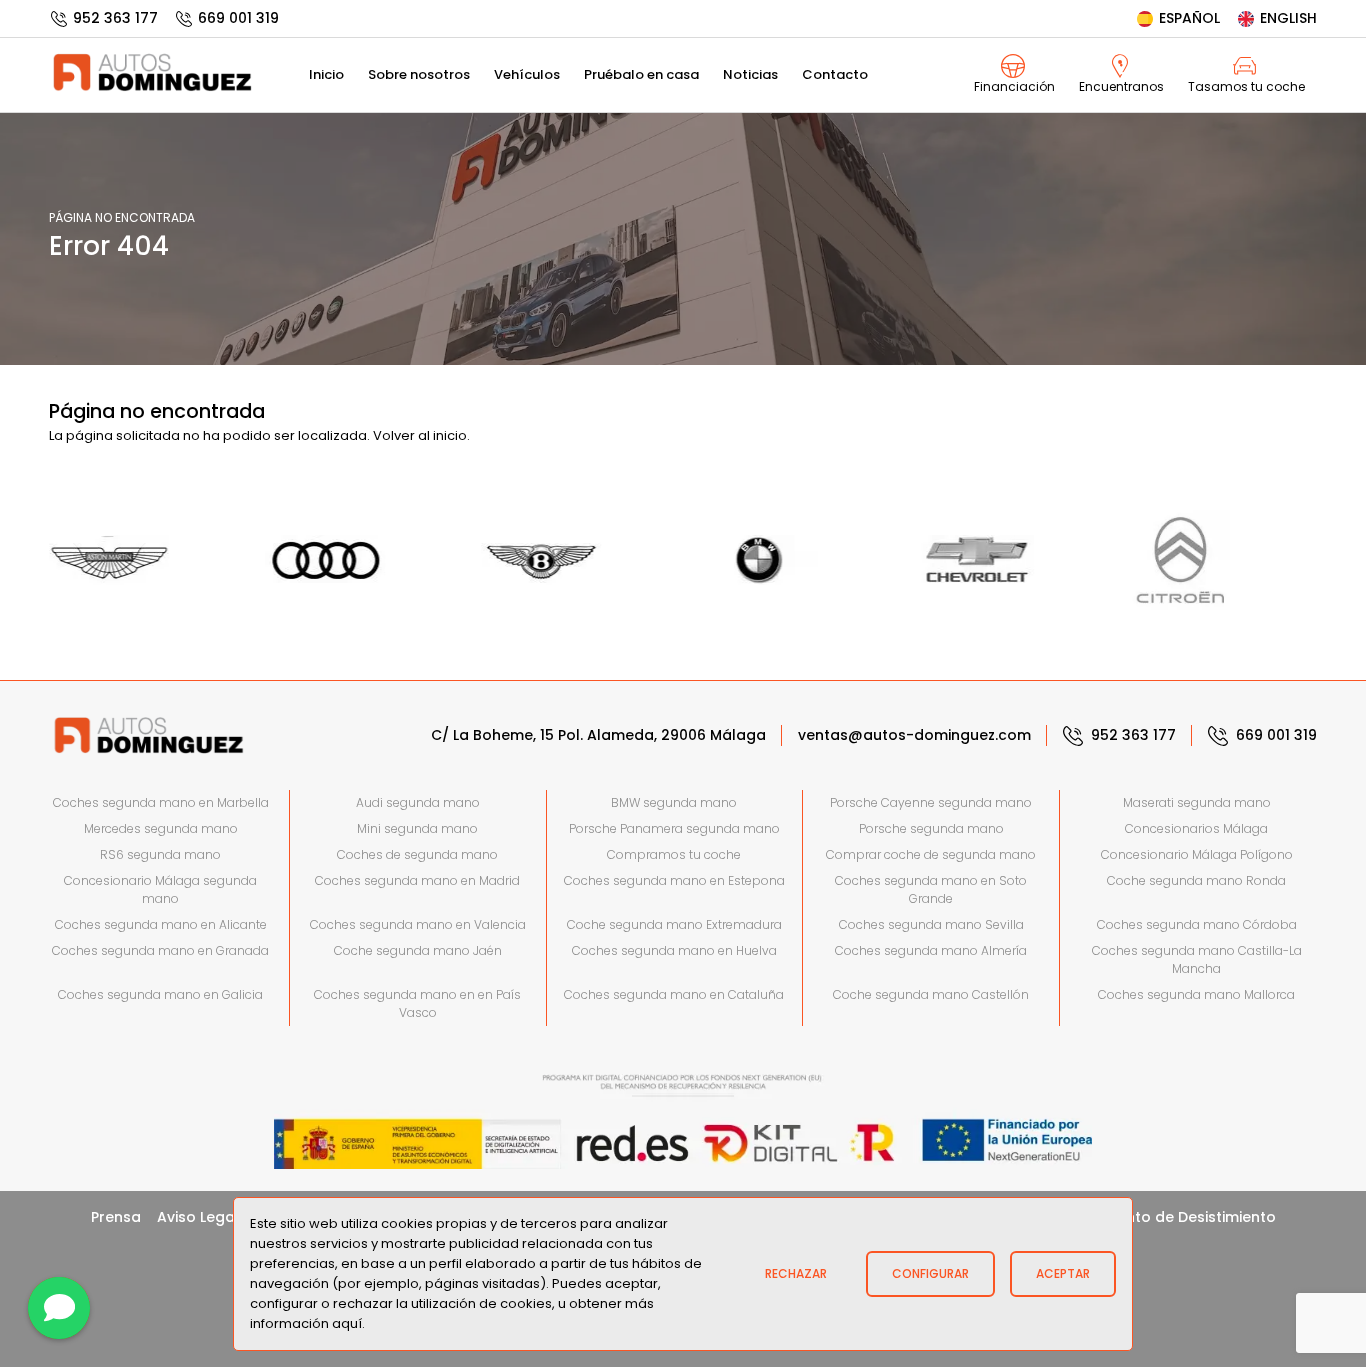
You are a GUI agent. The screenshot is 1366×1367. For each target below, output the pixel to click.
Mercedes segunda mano (161, 828)
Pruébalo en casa (641, 74)
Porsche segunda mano (931, 828)
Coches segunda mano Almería (931, 950)
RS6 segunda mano (160, 854)
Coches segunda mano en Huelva (674, 950)
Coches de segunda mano (417, 854)
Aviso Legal (198, 1217)
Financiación (1014, 86)
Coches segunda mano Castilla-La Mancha (1197, 959)
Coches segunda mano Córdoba (1197, 924)
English (1288, 18)
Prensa (116, 1217)
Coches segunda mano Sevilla (931, 924)
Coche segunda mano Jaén (418, 950)
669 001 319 (238, 18)
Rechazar (796, 1273)
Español (1189, 18)
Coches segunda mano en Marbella (161, 802)
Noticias (750, 74)
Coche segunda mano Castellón (931, 994)
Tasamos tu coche (1246, 86)
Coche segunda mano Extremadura (674, 924)
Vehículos (527, 74)
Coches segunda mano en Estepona (674, 880)
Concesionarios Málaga (1196, 828)
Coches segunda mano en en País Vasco (417, 1003)
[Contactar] (59, 1308)
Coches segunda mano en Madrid (417, 880)
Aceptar (1063, 1273)
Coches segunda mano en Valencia (418, 924)
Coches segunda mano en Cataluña (674, 994)
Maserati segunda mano (1197, 802)
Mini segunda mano (417, 828)
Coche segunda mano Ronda (1196, 880)
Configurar (930, 1273)
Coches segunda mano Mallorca (1196, 994)
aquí (347, 1323)
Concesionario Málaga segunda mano (160, 889)
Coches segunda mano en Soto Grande (931, 889)
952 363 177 (115, 18)
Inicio (326, 74)
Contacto (835, 74)
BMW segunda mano (674, 802)
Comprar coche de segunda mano (931, 854)
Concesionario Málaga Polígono (1197, 854)
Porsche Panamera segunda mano (674, 828)
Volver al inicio (420, 435)
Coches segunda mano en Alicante (161, 924)
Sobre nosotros (419, 74)
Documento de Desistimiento (1170, 1217)
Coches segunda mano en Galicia (160, 994)
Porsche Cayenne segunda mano (931, 802)
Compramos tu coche (674, 854)
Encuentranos (1121, 86)
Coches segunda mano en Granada (160, 950)
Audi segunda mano (418, 802)
